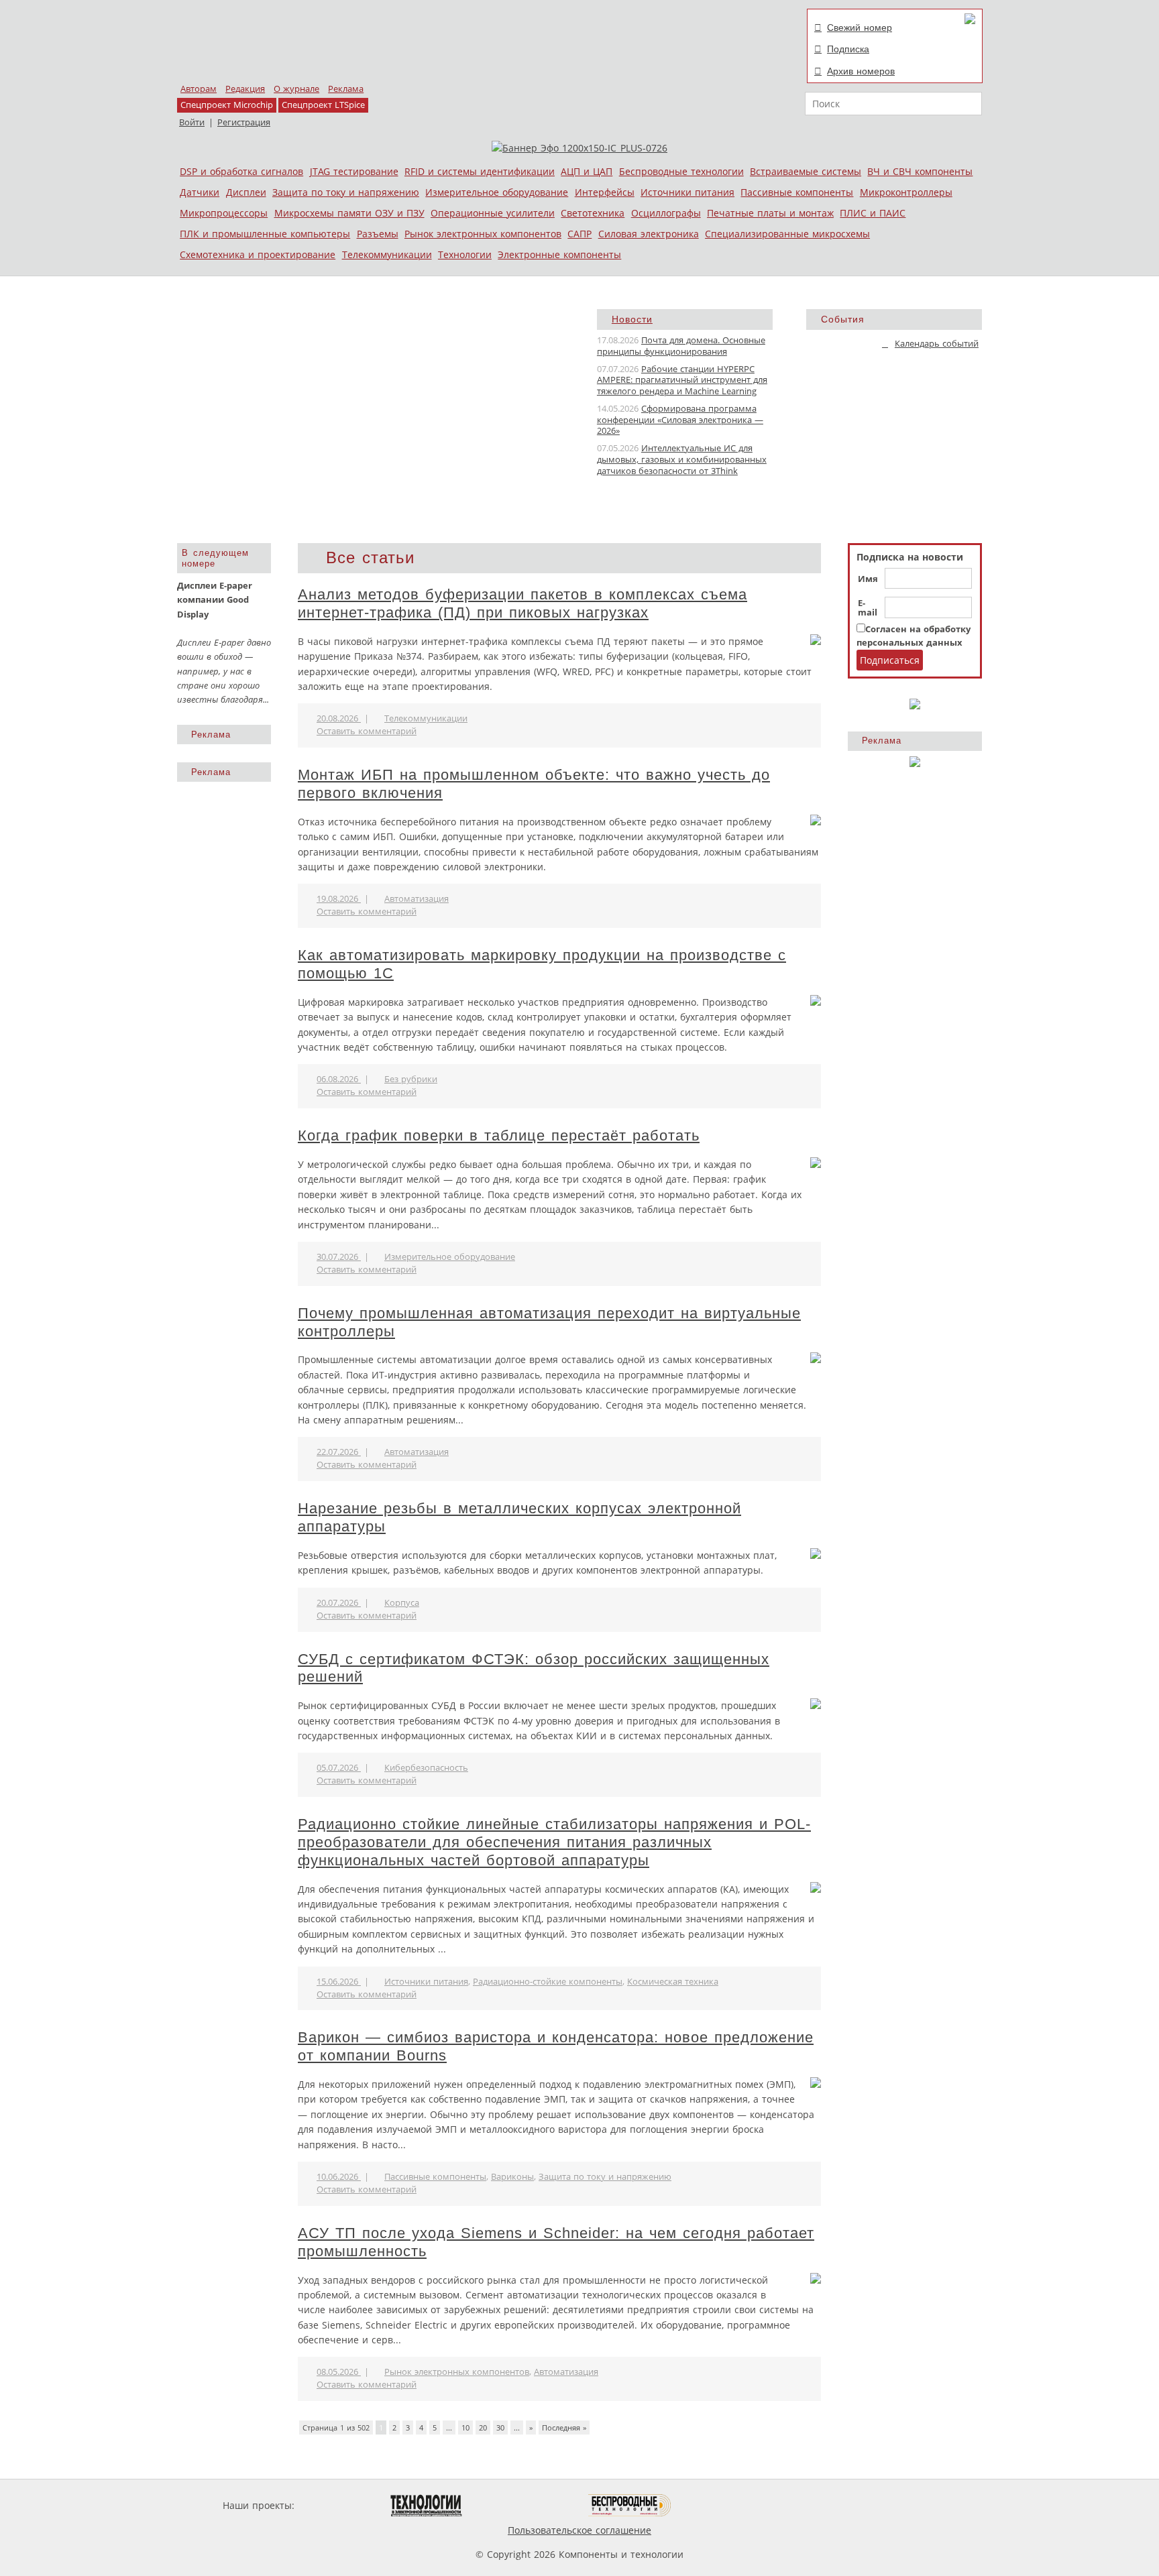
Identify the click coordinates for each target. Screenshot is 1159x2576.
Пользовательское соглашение (579, 2530)
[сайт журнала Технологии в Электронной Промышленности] (426, 2505)
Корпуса (402, 1603)
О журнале (296, 89)
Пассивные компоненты (797, 192)
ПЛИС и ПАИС (873, 213)
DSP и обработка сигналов (241, 171)
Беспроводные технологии (681, 171)
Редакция (245, 89)
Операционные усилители (493, 213)
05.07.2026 (339, 1768)
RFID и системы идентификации (480, 171)
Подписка (848, 49)
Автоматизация (417, 899)
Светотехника (593, 213)
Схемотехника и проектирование (258, 254)
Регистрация (244, 122)
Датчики (200, 192)
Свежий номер (860, 27)
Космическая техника (673, 1982)
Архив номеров (861, 71)
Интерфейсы (605, 192)
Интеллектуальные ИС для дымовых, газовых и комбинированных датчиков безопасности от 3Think (682, 460)
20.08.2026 (339, 718)
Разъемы (378, 234)
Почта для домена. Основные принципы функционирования (681, 346)
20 (483, 2427)
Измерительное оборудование (497, 192)
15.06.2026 (339, 1982)
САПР (579, 234)
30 (500, 2427)
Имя (868, 579)
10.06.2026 (339, 2177)
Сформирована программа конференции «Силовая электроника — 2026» (680, 420)
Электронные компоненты (559, 254)
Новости (632, 319)
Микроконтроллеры (906, 192)
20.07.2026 (339, 1603)
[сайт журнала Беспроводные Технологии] (630, 2505)
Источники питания (687, 192)
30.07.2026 (339, 1257)
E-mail (868, 608)
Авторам (199, 89)
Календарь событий (937, 344)
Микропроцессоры (224, 213)
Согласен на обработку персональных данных (914, 636)
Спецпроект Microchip (227, 105)
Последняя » (564, 2427)
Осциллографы (666, 213)
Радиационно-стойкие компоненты (548, 1982)
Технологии (465, 254)
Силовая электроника (649, 234)
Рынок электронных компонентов (483, 234)
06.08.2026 (339, 1079)
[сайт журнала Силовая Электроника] (341, 2505)
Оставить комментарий (367, 731)
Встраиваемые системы (806, 171)
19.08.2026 (339, 899)
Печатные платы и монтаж (770, 213)
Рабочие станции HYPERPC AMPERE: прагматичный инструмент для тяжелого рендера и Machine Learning (682, 380)
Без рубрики (411, 1079)
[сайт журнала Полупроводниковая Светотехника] (525, 2505)
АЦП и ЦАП (587, 171)
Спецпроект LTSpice (323, 105)
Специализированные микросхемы (787, 234)
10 (465, 2427)
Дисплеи (246, 192)
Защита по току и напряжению (346, 192)
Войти (192, 122)
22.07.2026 (339, 1452)
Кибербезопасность (426, 1768)
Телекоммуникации (387, 254)
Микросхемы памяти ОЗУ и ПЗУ (349, 213)
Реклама (346, 89)
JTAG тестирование (354, 171)
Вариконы (512, 2177)
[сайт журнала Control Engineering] (719, 2505)
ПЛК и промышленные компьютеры (265, 234)
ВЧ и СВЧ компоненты (920, 171)
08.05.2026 (339, 2372)
